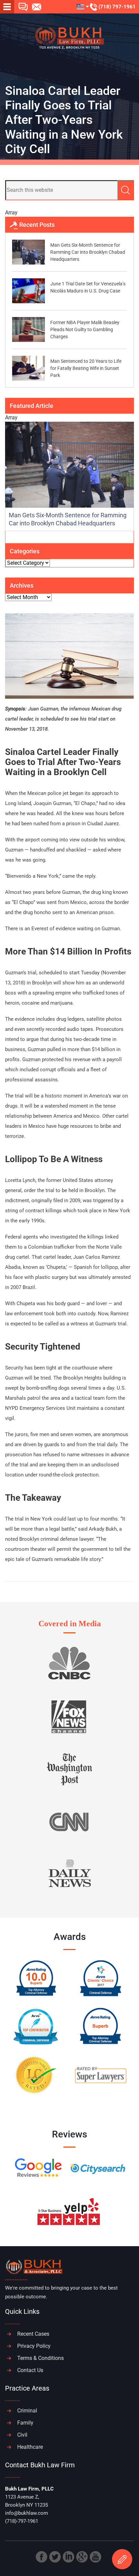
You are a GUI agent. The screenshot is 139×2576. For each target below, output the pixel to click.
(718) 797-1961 (116, 7)
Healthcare (30, 2447)
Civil (22, 2435)
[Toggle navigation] (7, 7)
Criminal (27, 2411)
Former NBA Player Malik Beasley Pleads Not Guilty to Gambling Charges (85, 329)
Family (25, 2423)
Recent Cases (33, 2334)
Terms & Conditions (40, 2358)
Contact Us (30, 2370)
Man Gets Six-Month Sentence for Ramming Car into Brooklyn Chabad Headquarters (88, 252)
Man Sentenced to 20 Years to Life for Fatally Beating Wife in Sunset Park (86, 368)
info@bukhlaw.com (26, 2513)
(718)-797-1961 (22, 2521)
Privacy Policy (34, 2346)
